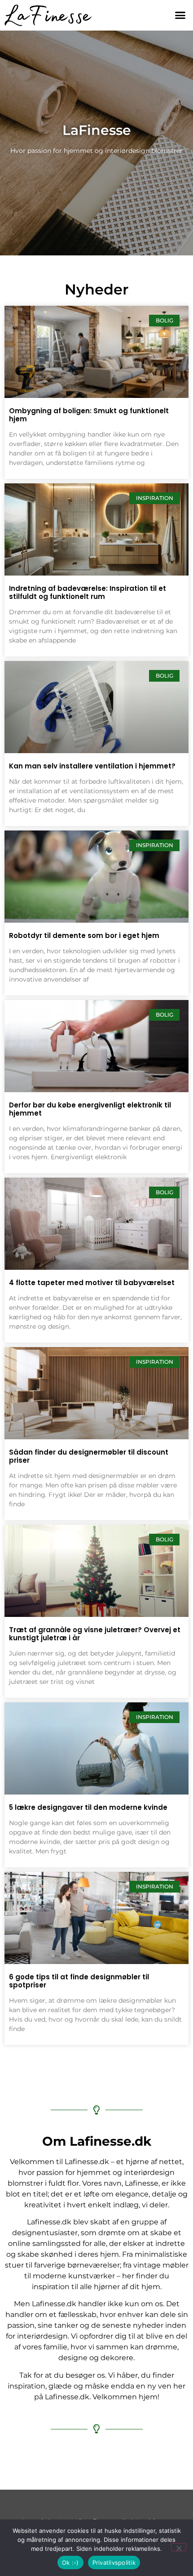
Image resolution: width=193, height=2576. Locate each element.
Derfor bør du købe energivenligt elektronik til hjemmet (90, 1109)
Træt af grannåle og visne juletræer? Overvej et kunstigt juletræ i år (95, 1634)
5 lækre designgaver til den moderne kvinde (88, 1807)
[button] (180, 15)
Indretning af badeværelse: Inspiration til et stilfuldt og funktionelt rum (88, 592)
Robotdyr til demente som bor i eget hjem (84, 935)
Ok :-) (70, 2563)
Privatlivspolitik (114, 2563)
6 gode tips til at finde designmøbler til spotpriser (79, 1981)
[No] (179, 2547)
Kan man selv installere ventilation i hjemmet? (92, 766)
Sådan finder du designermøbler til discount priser (89, 1456)
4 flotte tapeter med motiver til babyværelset (92, 1283)
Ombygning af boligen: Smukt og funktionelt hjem (89, 415)
